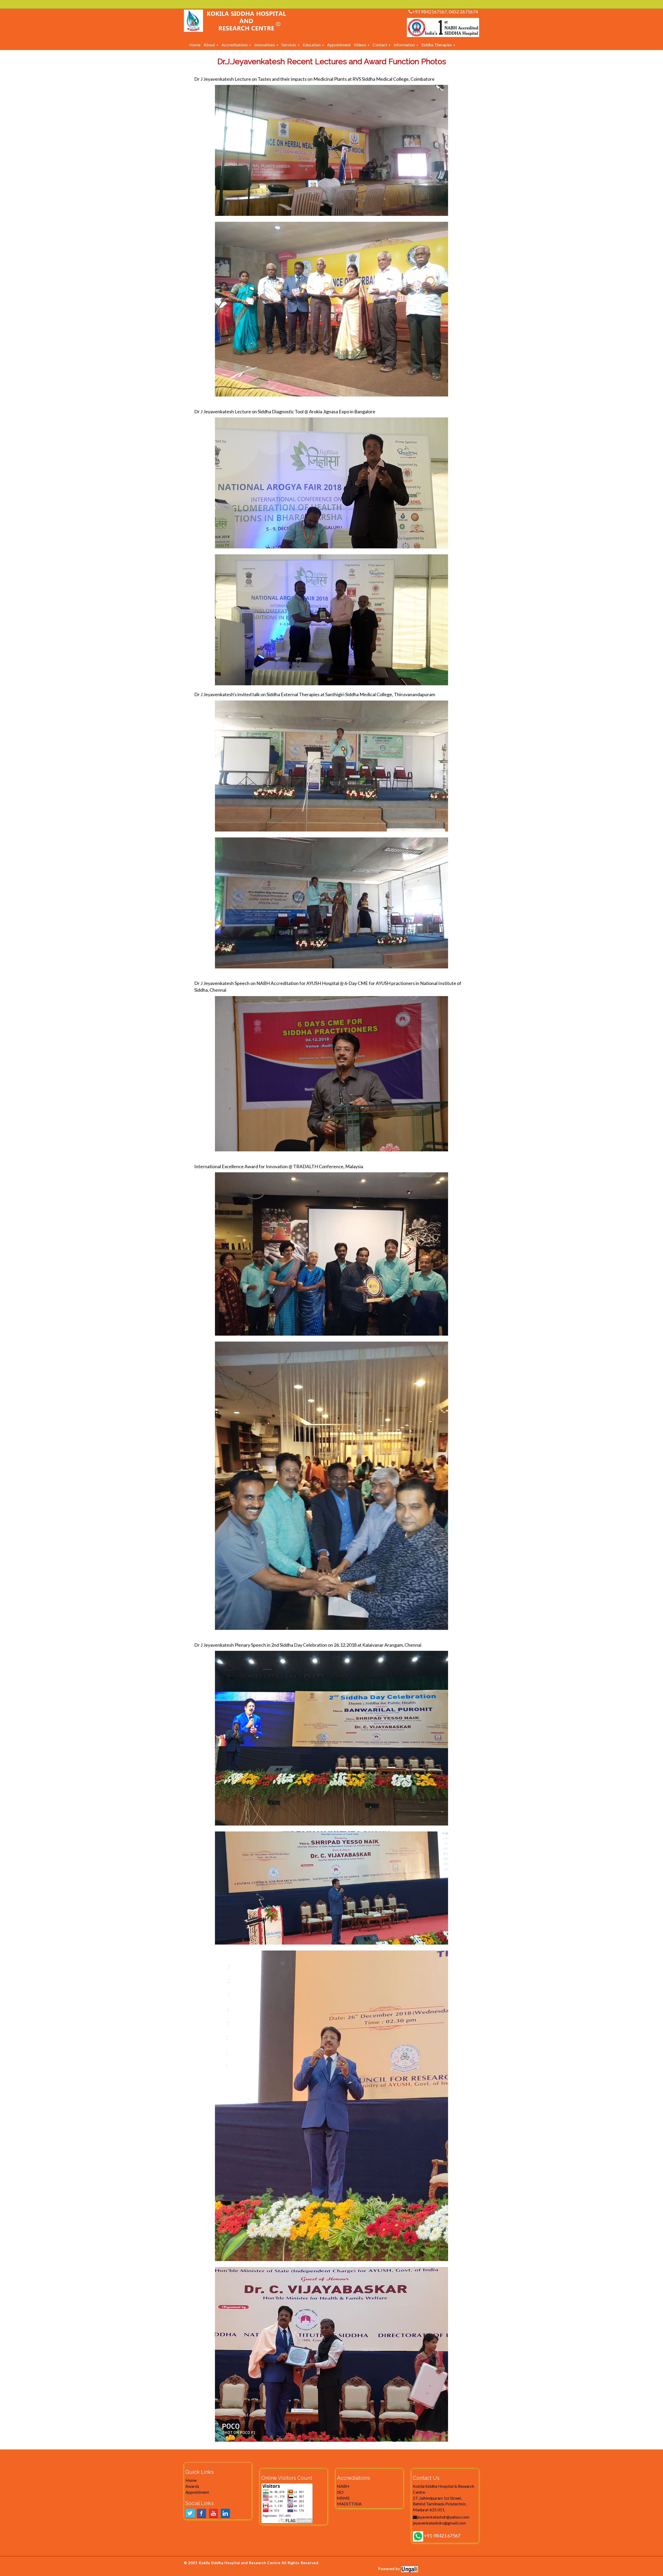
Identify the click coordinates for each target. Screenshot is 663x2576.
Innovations (265, 45)
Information (405, 45)
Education (312, 45)
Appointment (339, 45)
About (210, 45)
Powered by (389, 2569)
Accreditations (235, 45)
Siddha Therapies (437, 45)
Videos (360, 45)
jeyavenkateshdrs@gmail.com (439, 2523)
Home (195, 45)
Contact (380, 45)
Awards (192, 2486)
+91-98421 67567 (442, 2536)
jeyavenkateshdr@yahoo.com (443, 2517)
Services (289, 45)
